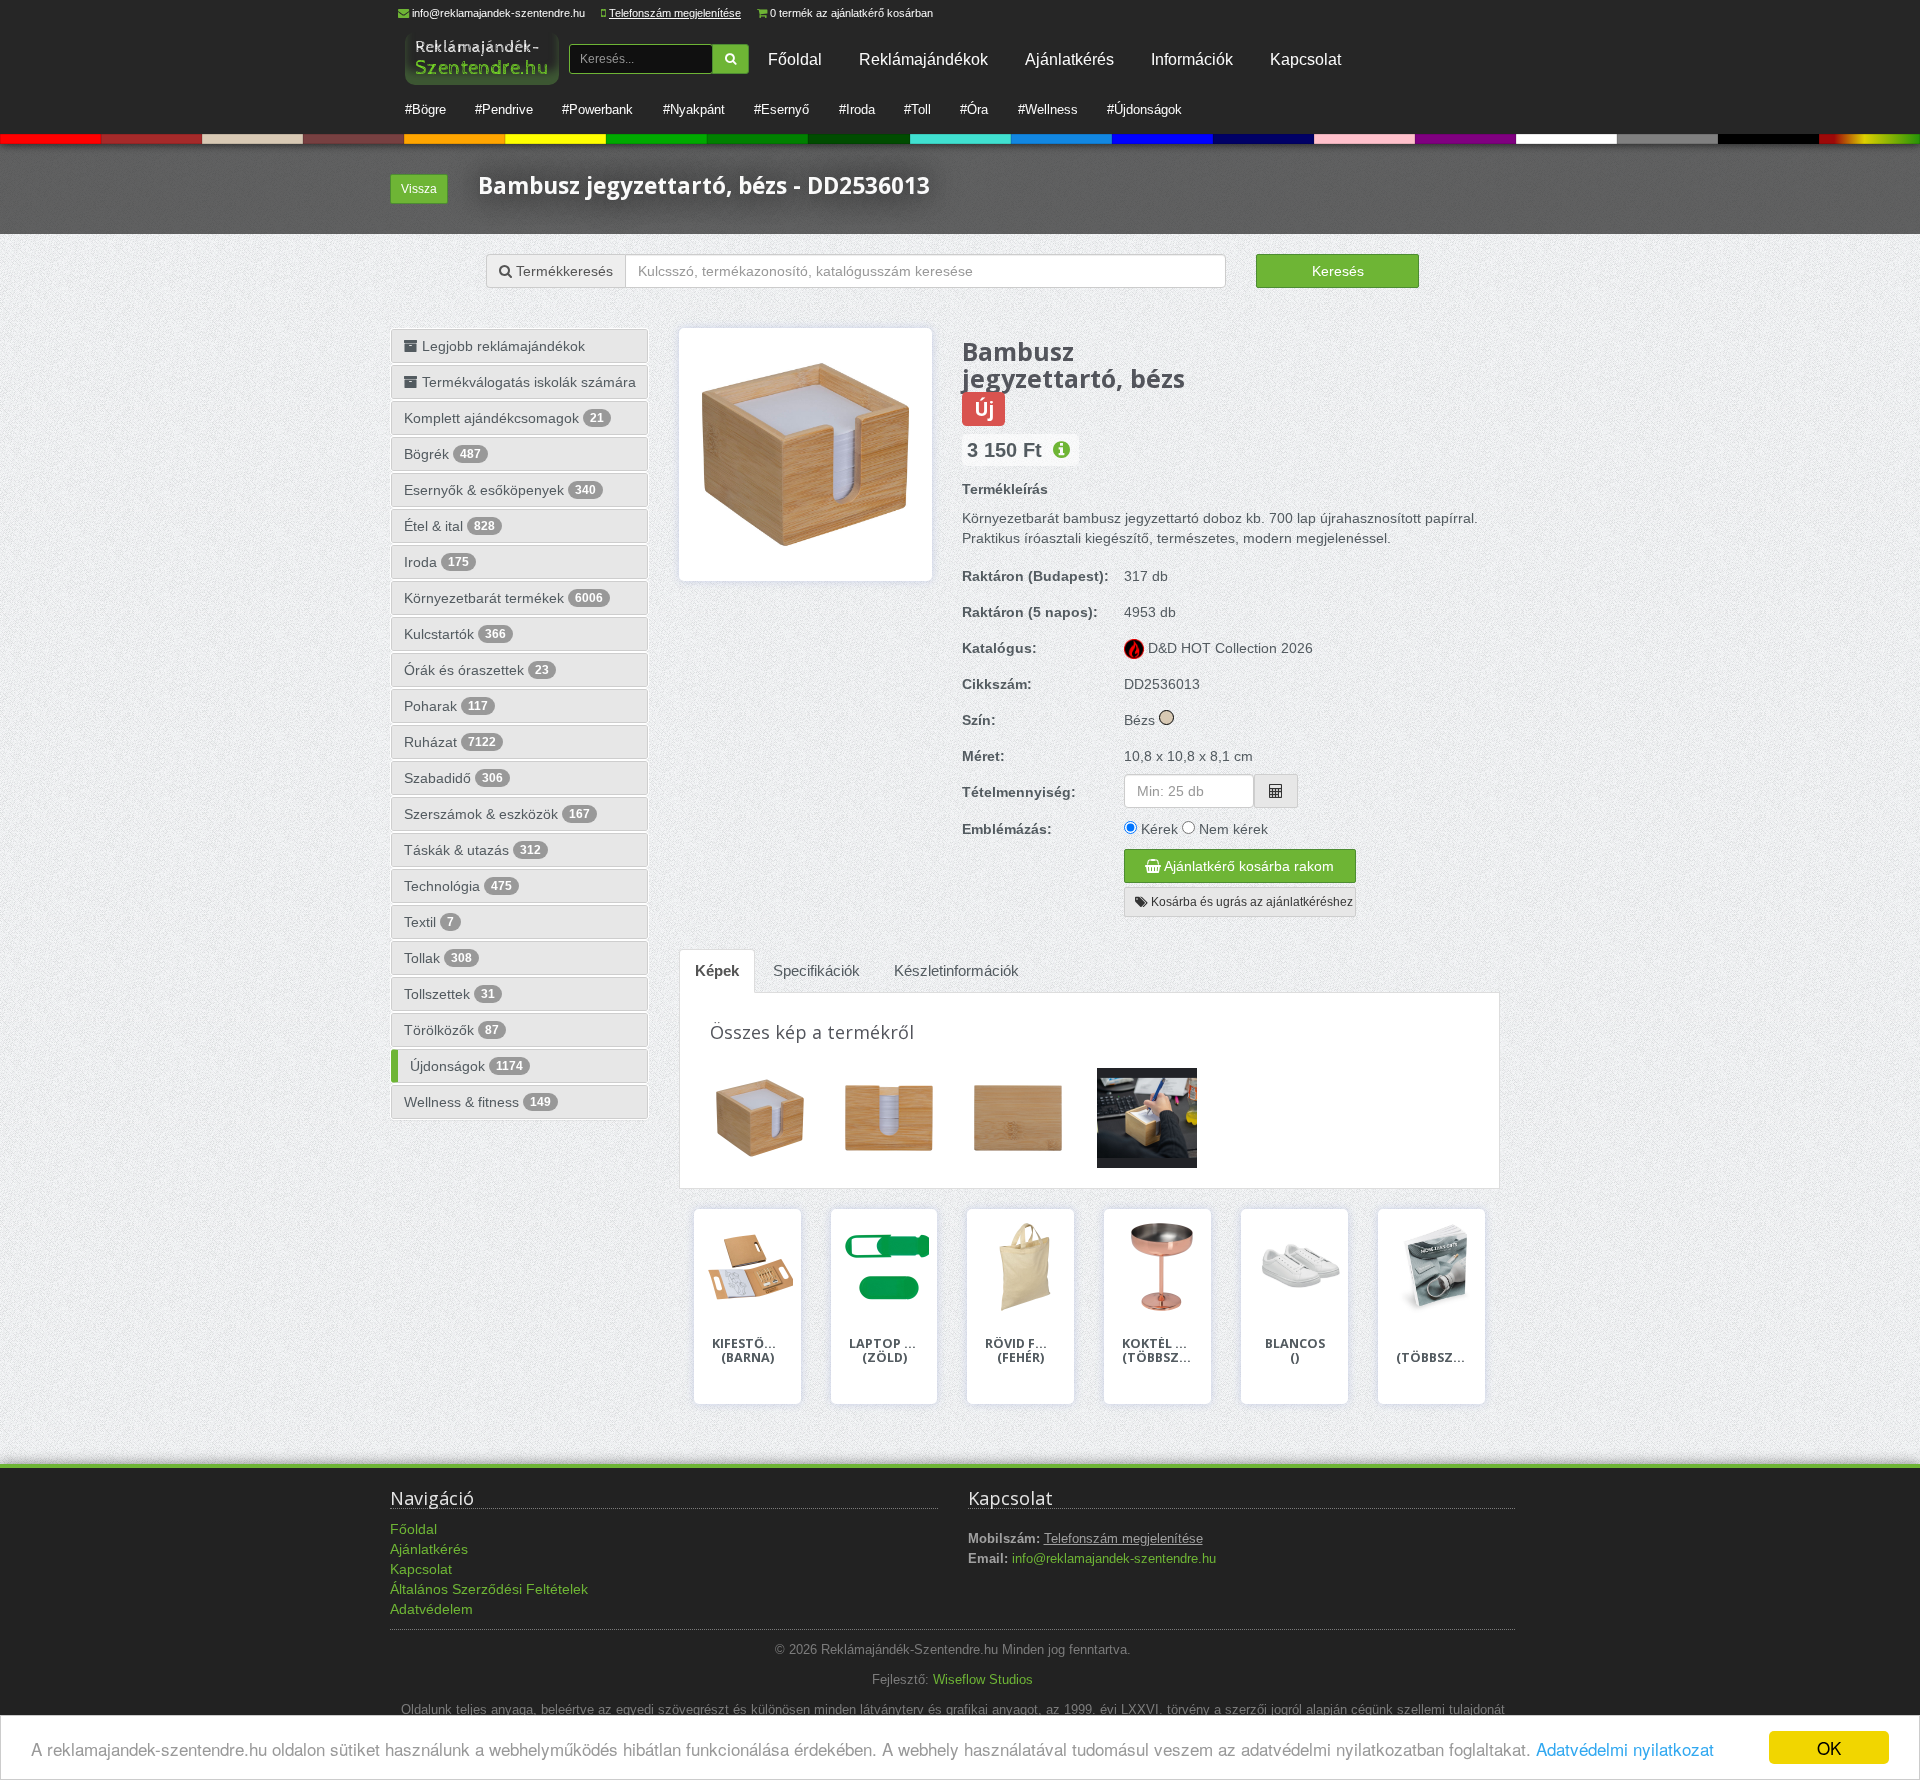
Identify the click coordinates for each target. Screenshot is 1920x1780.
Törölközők (451, 1030)
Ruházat (450, 742)
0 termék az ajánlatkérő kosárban (851, 13)
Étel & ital (449, 526)
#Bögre (425, 109)
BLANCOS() (1295, 1351)
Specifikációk (816, 970)
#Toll (917, 109)
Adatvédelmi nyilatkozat (1625, 1748)
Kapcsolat (1305, 59)
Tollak (438, 958)
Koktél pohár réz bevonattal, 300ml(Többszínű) (1157, 1351)
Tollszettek (449, 994)
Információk (1192, 59)
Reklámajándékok (923, 59)
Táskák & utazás (472, 850)
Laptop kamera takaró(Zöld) (884, 1351)
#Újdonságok (1144, 109)
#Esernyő (781, 109)
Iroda (436, 562)
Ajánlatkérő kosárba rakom (1247, 866)
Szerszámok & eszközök (497, 814)
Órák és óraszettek (476, 670)
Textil (429, 922)
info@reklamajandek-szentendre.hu (498, 13)
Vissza (419, 189)
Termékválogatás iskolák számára (527, 382)
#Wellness (1048, 109)
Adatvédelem (431, 1609)
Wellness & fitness (477, 1102)
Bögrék (442, 454)
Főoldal (795, 59)
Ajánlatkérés (1069, 59)
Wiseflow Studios (983, 1680)
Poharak (446, 706)
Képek (717, 970)
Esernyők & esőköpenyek (500, 490)
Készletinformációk (956, 970)
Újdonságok (466, 1066)
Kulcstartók (455, 634)
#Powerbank (597, 109)
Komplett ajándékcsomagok (504, 418)
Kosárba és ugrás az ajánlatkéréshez (1250, 902)
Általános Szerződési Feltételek (489, 1589)
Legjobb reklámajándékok (501, 346)
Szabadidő (453, 778)
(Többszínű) (1431, 1357)
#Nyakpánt (694, 109)
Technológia (458, 886)
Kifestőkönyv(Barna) (747, 1351)
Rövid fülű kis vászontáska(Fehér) (1020, 1351)
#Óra (974, 109)
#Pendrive (504, 109)
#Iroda (857, 109)
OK (1829, 1747)
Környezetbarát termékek (503, 598)
